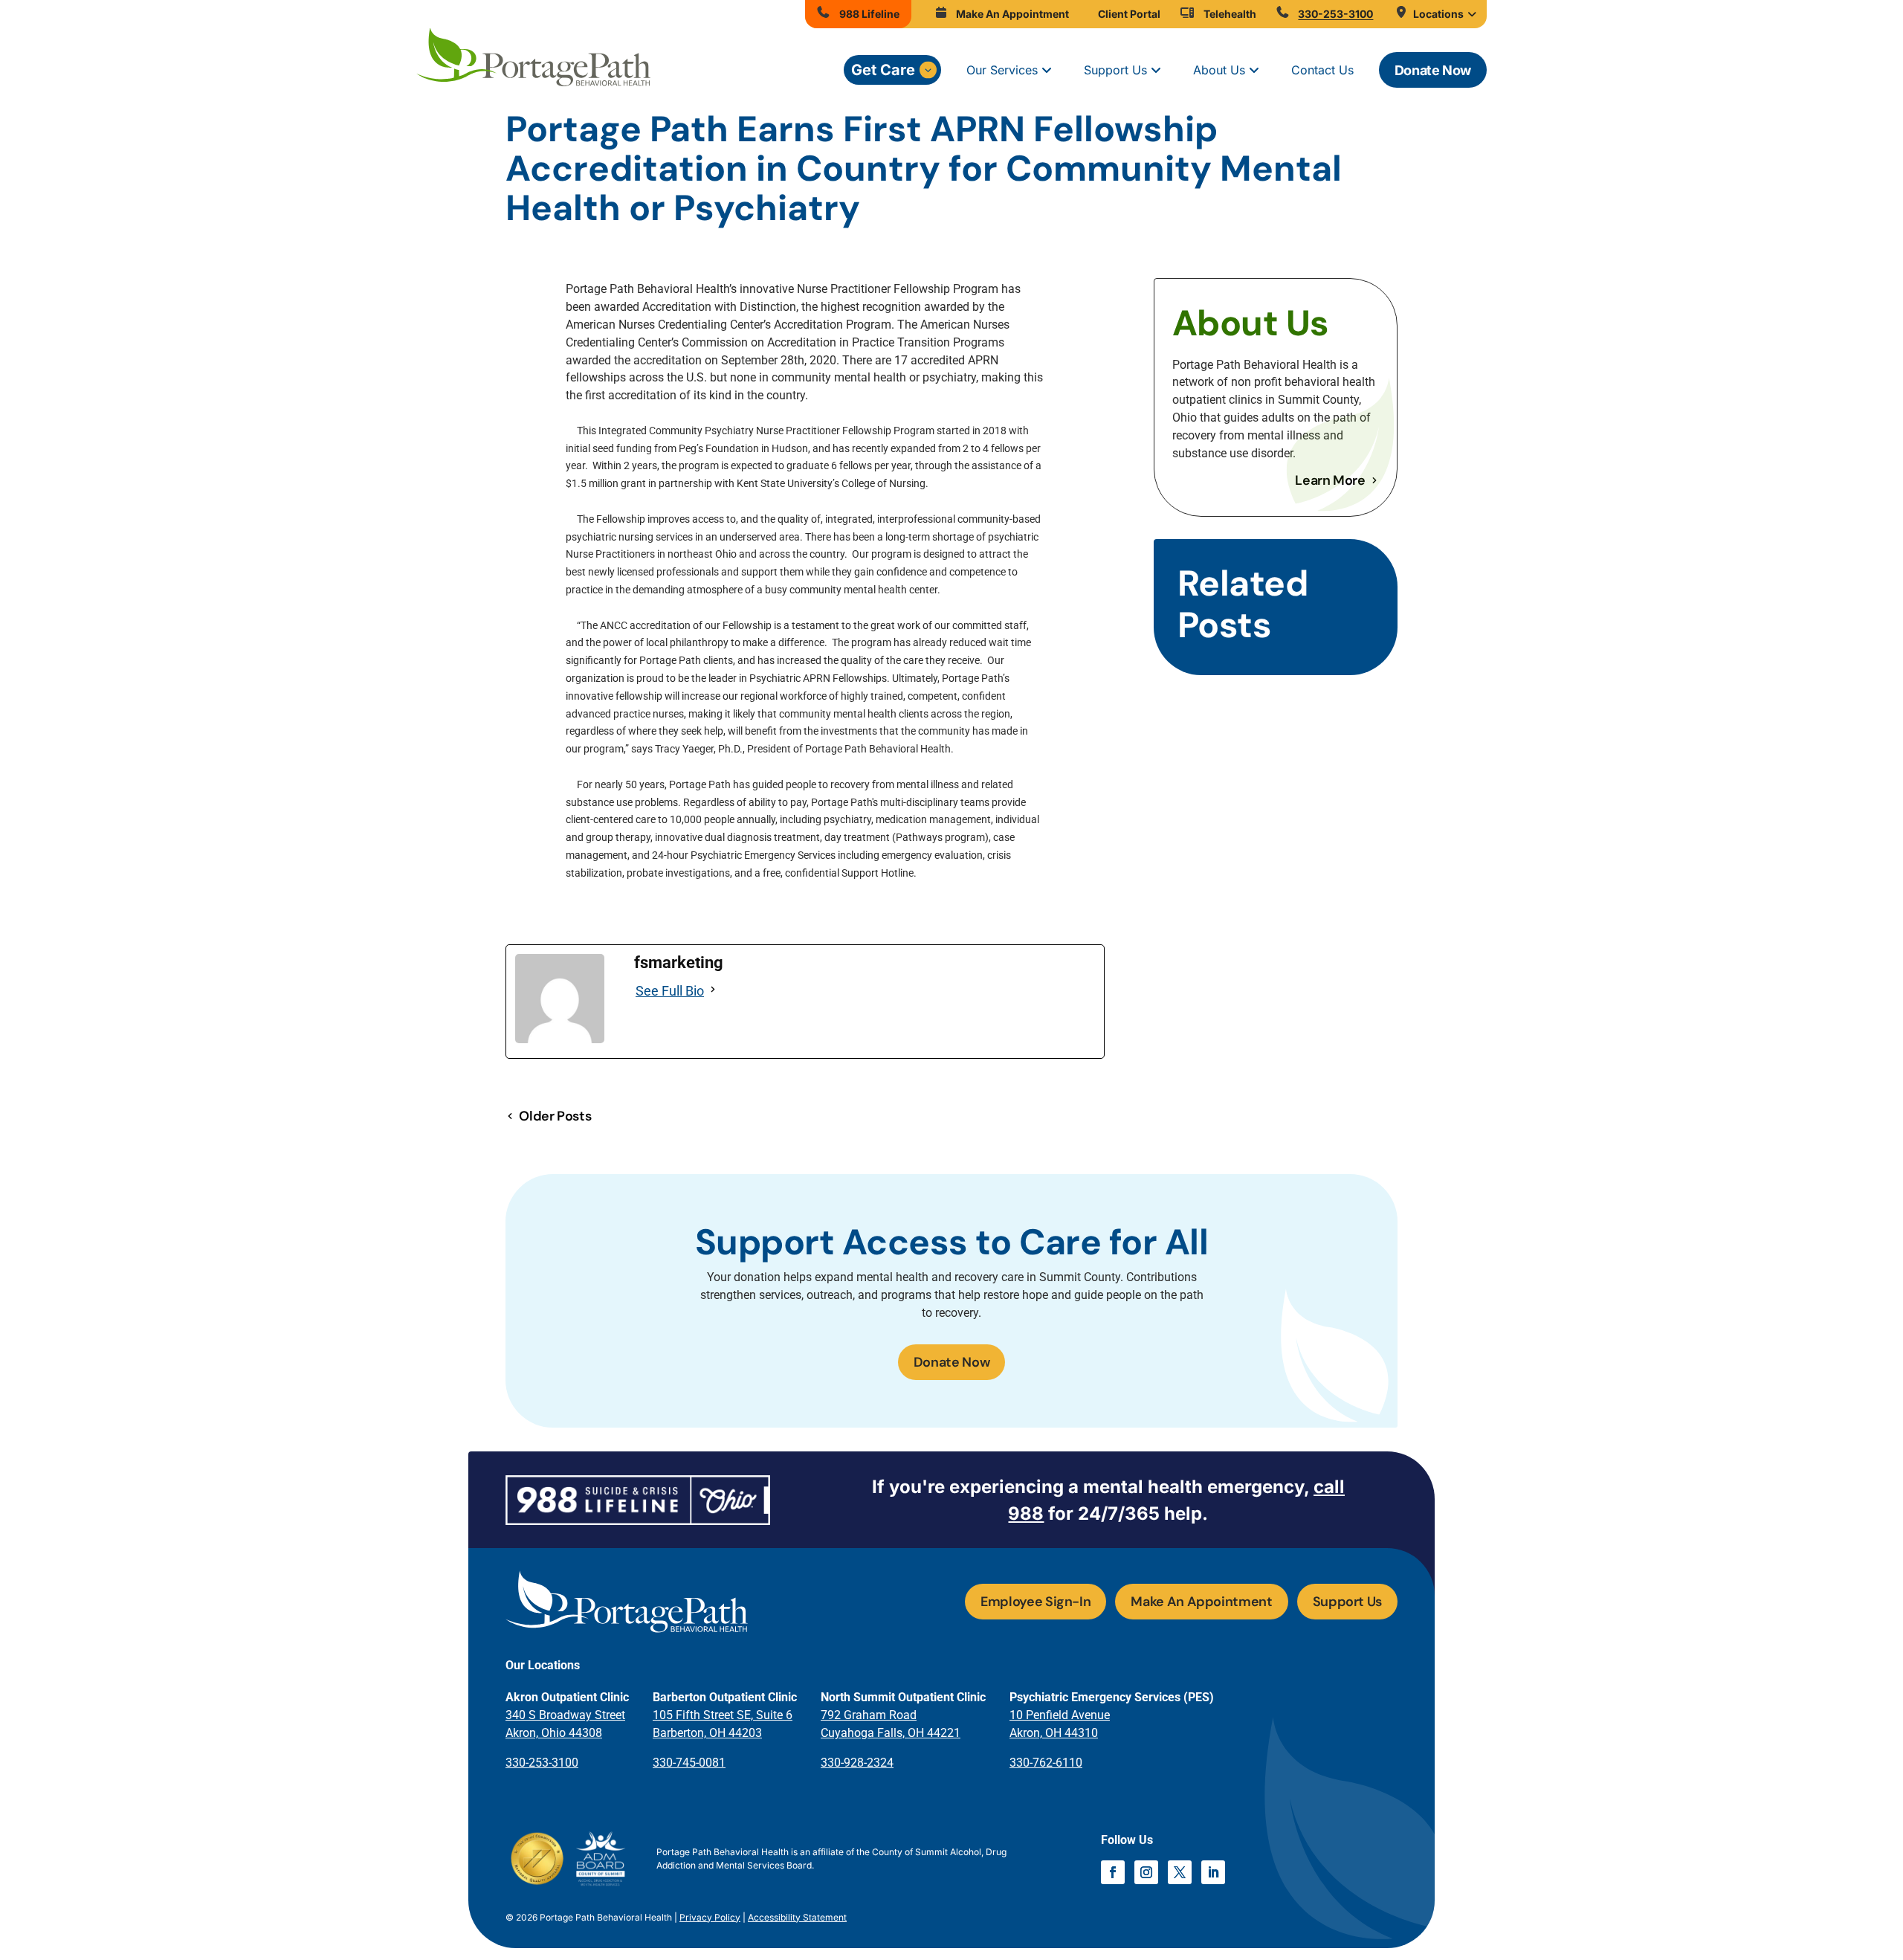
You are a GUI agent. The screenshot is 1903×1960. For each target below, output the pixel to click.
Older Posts (555, 1116)
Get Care (883, 70)
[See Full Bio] (714, 991)
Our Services (1002, 70)
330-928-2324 (857, 1763)
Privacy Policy (710, 1917)
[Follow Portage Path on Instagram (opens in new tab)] (1146, 1872)
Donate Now (1433, 70)
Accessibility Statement (797, 1917)
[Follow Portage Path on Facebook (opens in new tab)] (1113, 1872)
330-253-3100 (542, 1763)
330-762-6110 (1046, 1763)
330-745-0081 (689, 1763)
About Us (1219, 70)
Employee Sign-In (1035, 1602)
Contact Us (1322, 70)
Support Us (1115, 70)
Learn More (1330, 480)
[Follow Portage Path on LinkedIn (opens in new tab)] (1213, 1872)
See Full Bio (670, 991)
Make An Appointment (1201, 1602)
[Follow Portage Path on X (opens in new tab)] (1180, 1872)
